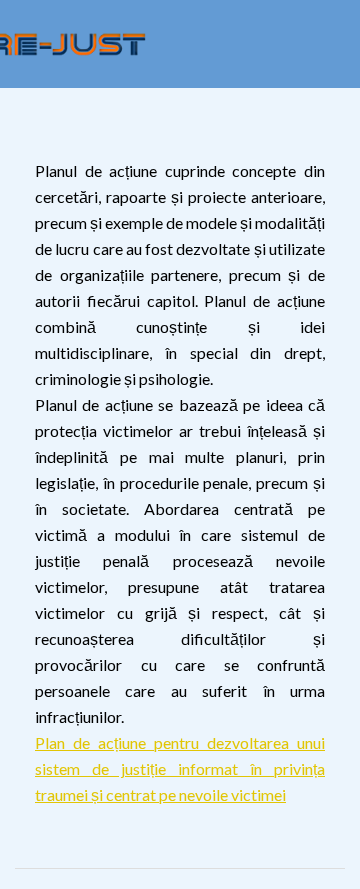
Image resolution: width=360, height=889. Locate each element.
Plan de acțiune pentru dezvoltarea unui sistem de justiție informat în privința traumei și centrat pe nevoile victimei (180, 768)
